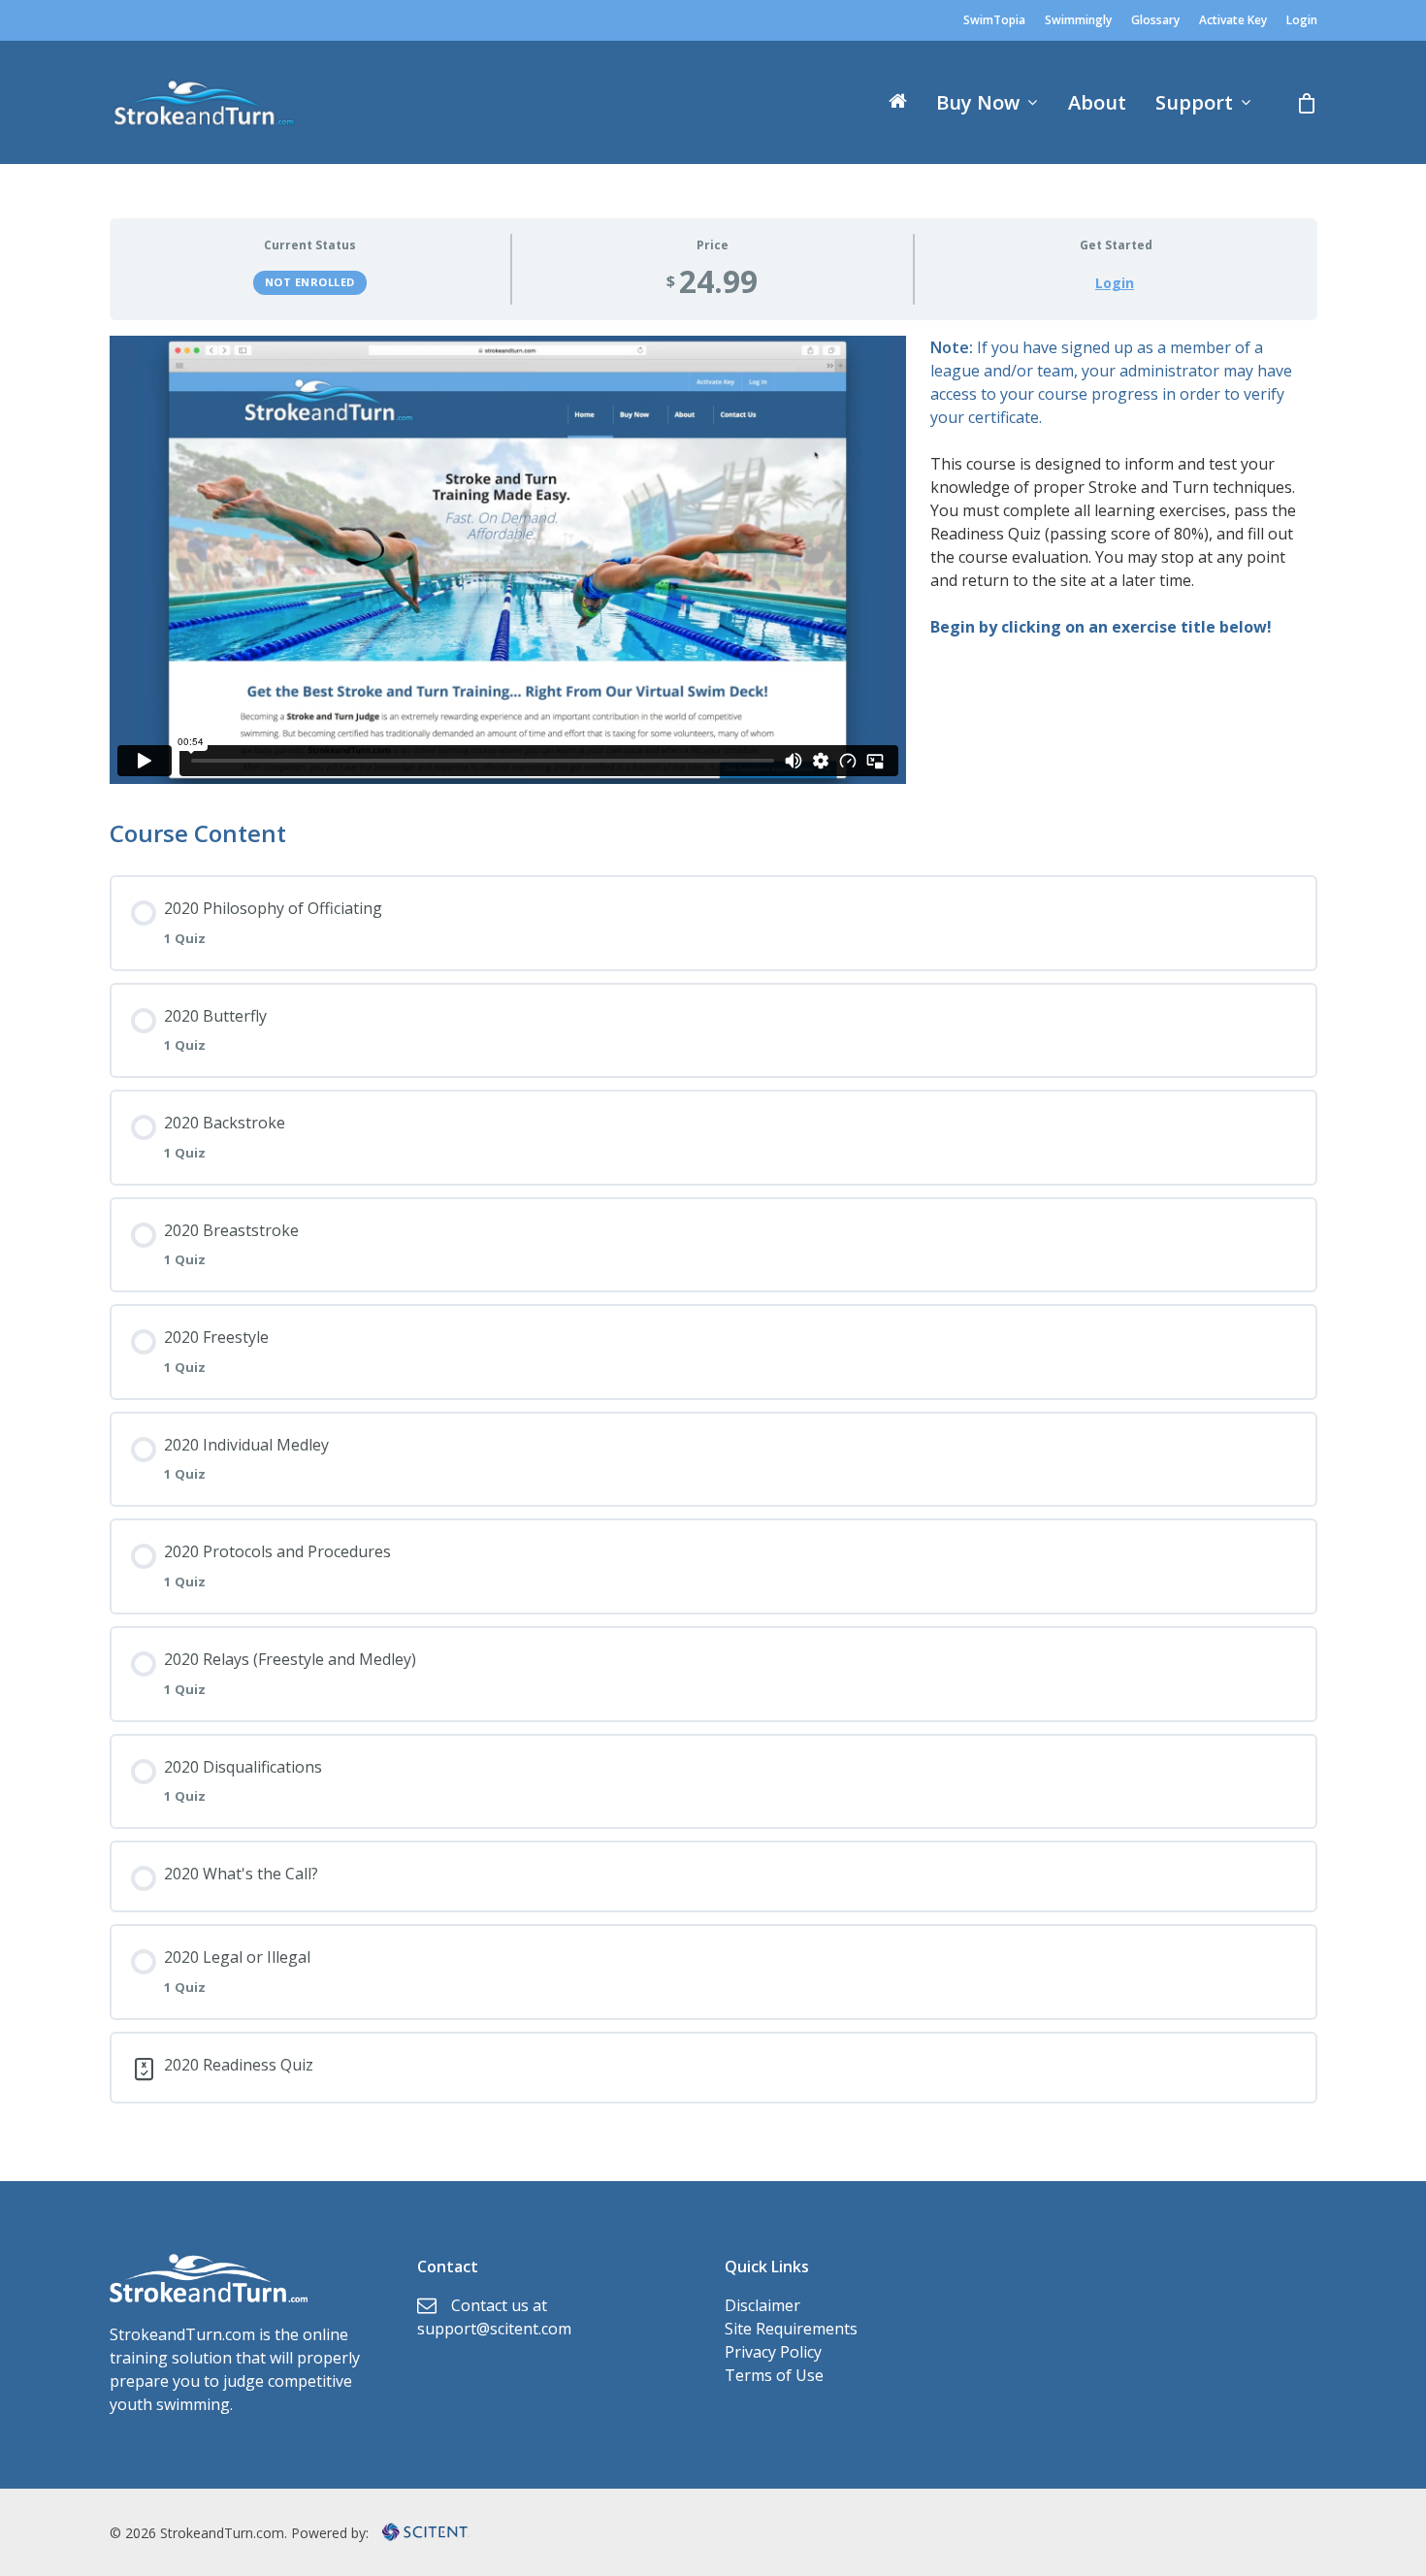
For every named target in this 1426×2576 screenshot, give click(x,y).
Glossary (1155, 20)
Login (1302, 20)
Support (1194, 103)
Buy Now (978, 103)
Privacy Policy (773, 2352)
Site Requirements (791, 2329)
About (1097, 103)
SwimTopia (994, 20)
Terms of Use (774, 2375)
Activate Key (1233, 20)
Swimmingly (1078, 20)
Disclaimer (762, 2305)
